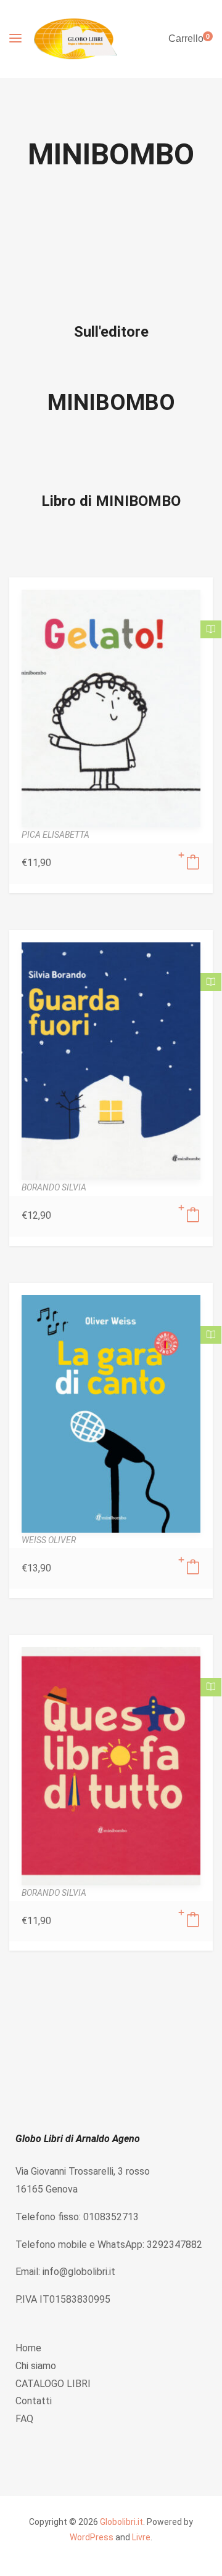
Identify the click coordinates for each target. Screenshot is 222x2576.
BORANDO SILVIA (54, 1187)
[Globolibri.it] (76, 39)
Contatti (34, 2401)
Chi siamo (36, 2366)
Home (28, 2348)
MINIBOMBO (111, 403)
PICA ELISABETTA (55, 835)
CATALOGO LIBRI (53, 2384)
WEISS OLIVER (49, 1540)
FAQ (24, 2419)
